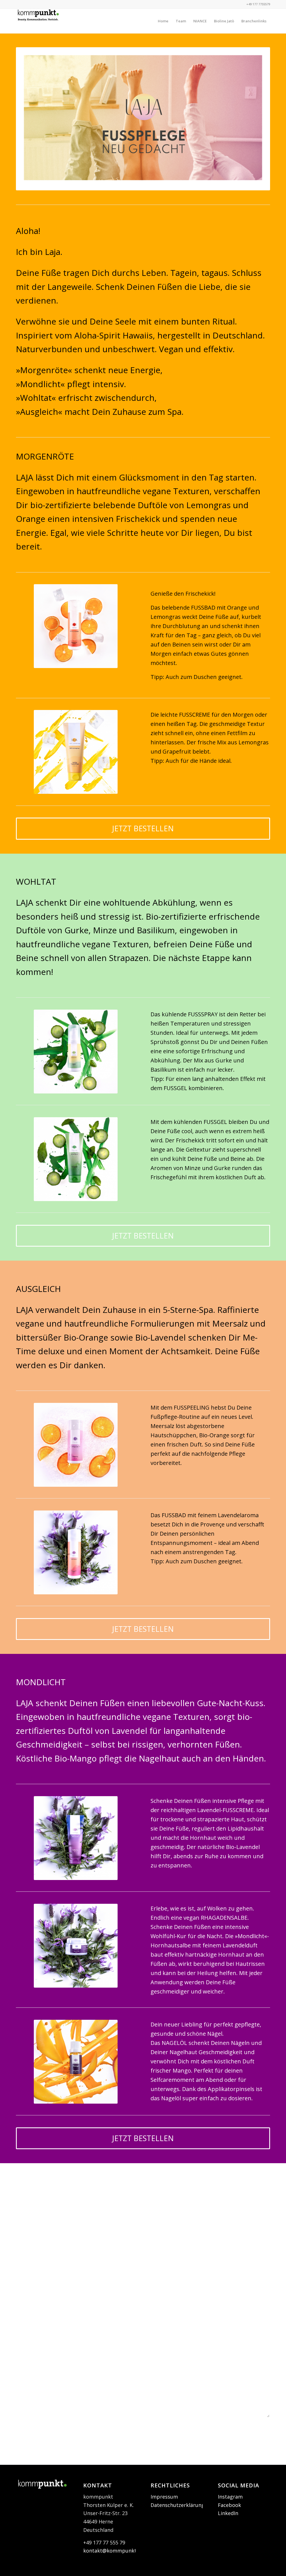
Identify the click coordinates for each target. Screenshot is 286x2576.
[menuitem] (163, 21)
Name (25, 2256)
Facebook (229, 2505)
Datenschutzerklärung (177, 2505)
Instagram (230, 2497)
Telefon (27, 2287)
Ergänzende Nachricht (41, 2351)
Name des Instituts (40, 2193)
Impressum (164, 2497)
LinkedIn (228, 2513)
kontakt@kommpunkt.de (113, 2551)
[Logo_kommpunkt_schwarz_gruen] (38, 21)
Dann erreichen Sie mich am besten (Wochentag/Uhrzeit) (80, 2319)
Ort (22, 2225)
